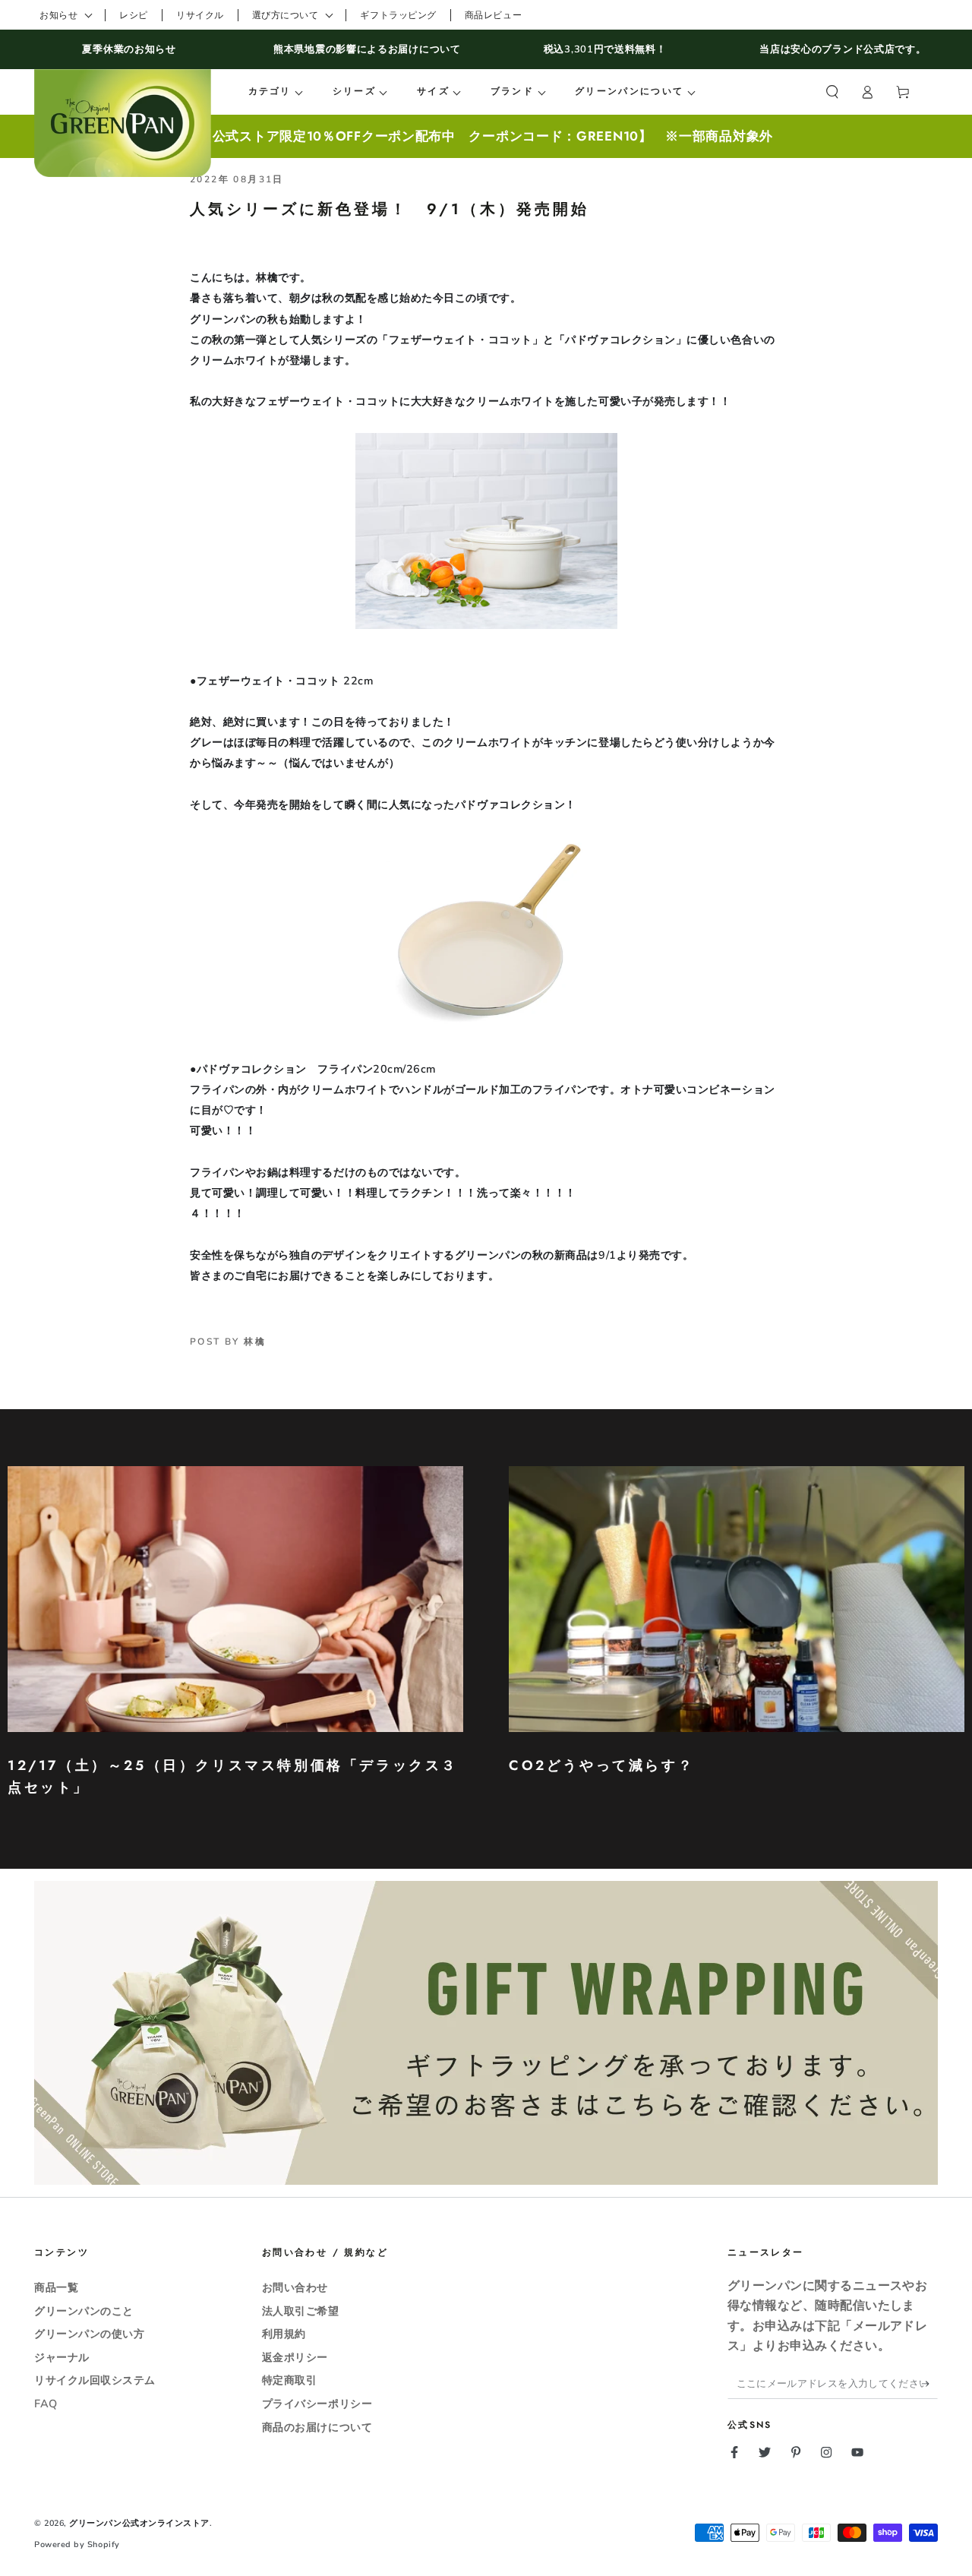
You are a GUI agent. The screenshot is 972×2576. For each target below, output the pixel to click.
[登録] (930, 2384)
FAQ (46, 2404)
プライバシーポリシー (317, 2404)
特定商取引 (290, 2380)
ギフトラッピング (398, 15)
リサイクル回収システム (95, 2380)
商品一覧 (56, 2287)
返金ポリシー (295, 2357)
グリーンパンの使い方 (89, 2334)
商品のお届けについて (317, 2427)
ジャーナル (62, 2357)
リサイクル (200, 15)
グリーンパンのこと (84, 2311)
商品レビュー (493, 15)
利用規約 (284, 2334)
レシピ (134, 15)
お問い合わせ (295, 2287)
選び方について (286, 15)
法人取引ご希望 (301, 2311)
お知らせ (58, 15)
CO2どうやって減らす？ (601, 1765)
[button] (832, 92)
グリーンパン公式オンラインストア (139, 2523)
